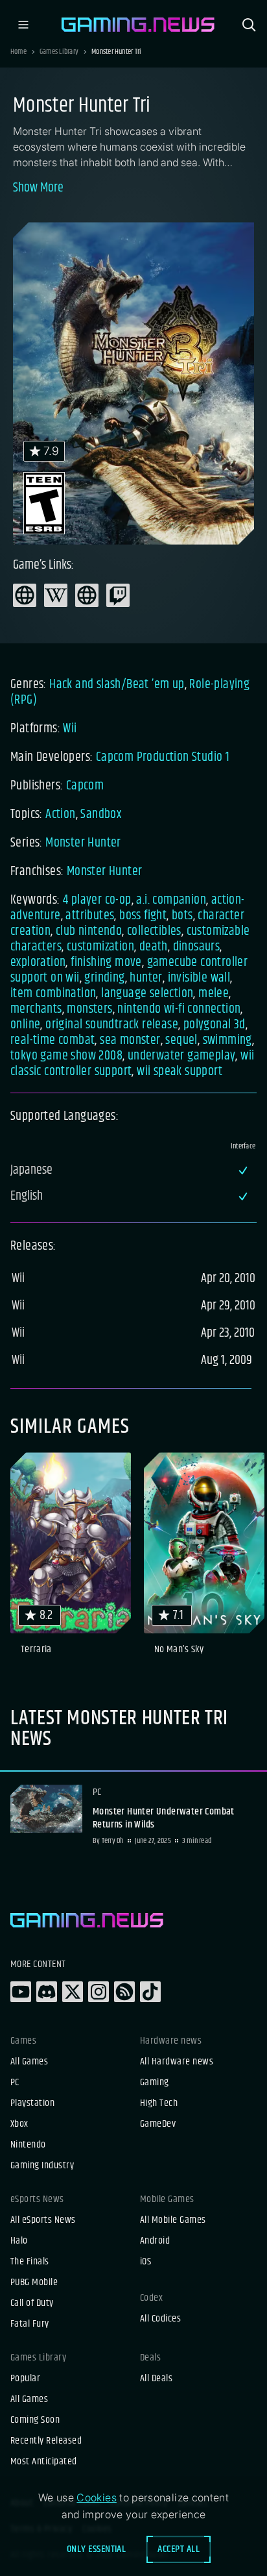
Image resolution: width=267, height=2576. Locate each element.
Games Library (59, 52)
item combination (53, 994)
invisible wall (199, 978)
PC (15, 2083)
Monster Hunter (83, 843)
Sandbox (101, 814)
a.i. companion (171, 900)
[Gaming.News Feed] (124, 1992)
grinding (104, 978)
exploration (38, 962)
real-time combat (52, 1040)
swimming (227, 1040)
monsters (89, 1009)
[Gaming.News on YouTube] (21, 1992)
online (25, 1025)
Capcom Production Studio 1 (163, 757)
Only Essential (97, 2549)
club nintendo (89, 931)
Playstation (32, 2103)
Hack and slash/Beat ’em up (117, 685)
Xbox (19, 2124)
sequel (181, 1040)
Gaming (155, 2083)
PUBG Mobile (34, 2283)
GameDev (158, 2124)
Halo (19, 2241)
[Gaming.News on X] (73, 1992)
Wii (70, 729)
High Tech (159, 2103)
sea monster (130, 1040)
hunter (146, 978)
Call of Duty (32, 2303)
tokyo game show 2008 (66, 1056)
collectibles (154, 931)
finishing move (106, 962)
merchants (36, 1009)
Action (60, 814)
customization (100, 947)
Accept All (179, 2549)
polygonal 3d (215, 1025)
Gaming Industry (42, 2166)
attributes (90, 916)
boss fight (143, 916)
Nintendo (28, 2145)
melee (214, 994)
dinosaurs (197, 947)
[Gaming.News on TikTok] (150, 1992)
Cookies (97, 2497)
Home (18, 52)
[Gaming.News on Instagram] (99, 1992)
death (154, 947)
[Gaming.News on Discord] (47, 1992)
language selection (147, 994)
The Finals (30, 2262)
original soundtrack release (112, 1025)
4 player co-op (97, 900)
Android (155, 2241)
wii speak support (180, 1071)
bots (182, 916)
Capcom (85, 786)
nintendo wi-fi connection (179, 1009)
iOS (145, 2262)
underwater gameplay (182, 1056)
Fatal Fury (30, 2324)
